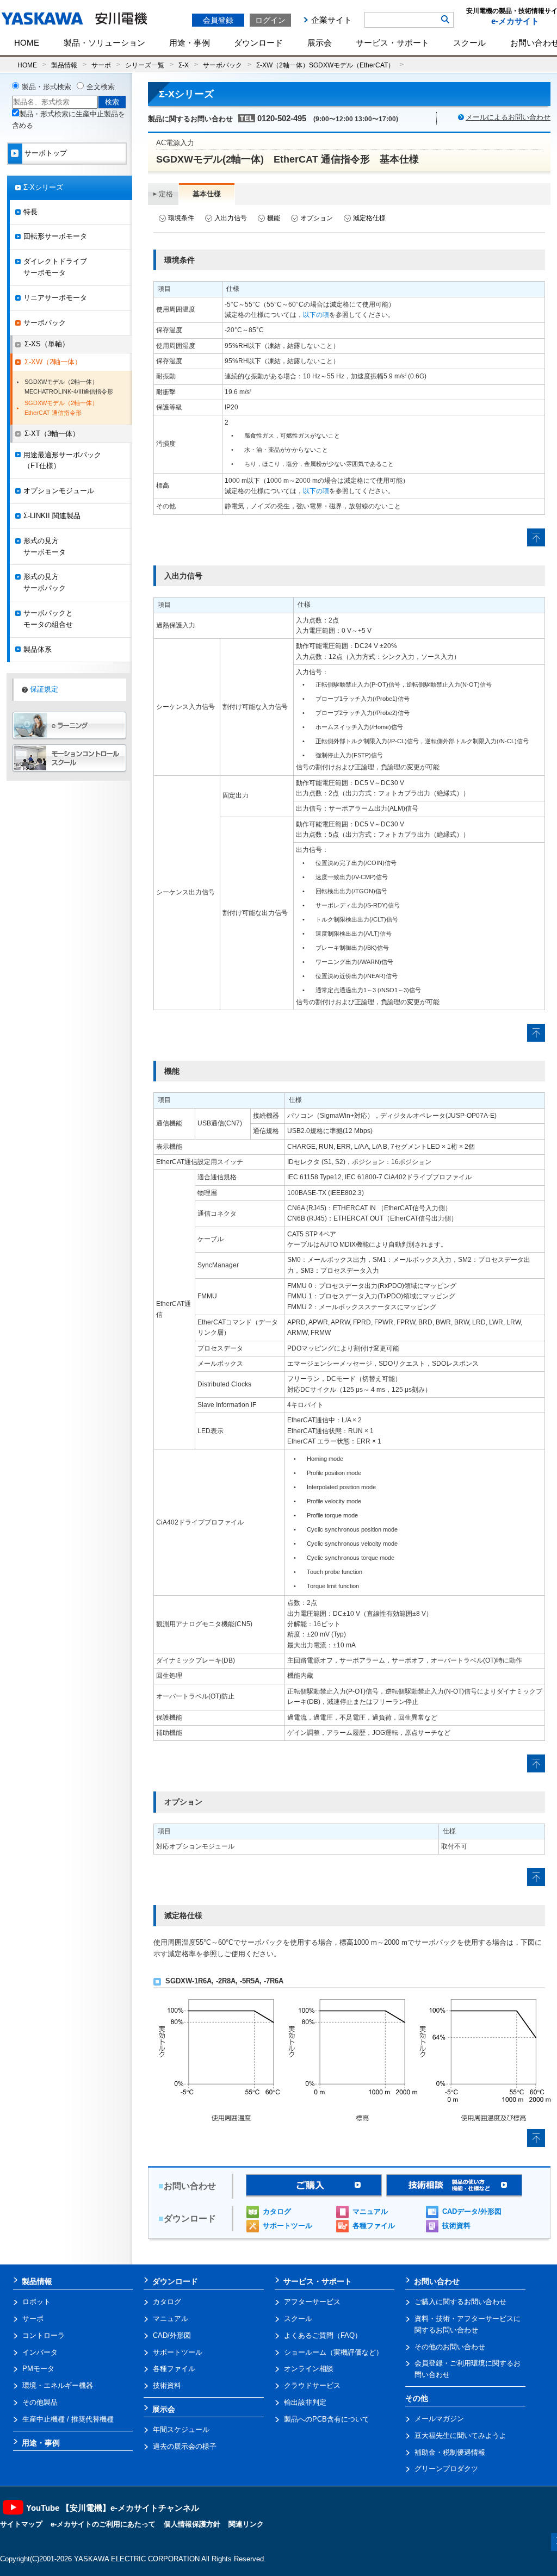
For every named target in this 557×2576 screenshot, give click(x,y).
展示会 (320, 43)
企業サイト (332, 20)
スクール (469, 43)
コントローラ (44, 2335)
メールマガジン (439, 2419)
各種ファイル (374, 2226)
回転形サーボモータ (55, 236)
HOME (27, 43)
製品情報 (64, 65)
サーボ (101, 65)
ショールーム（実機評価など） (333, 2352)
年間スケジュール (181, 2429)
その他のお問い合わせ (450, 2347)
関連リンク (246, 2524)
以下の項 (316, 315)
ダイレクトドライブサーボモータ (55, 267)
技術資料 (456, 2226)
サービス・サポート (392, 43)
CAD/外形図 (172, 2335)
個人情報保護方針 (192, 2524)
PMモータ (38, 2369)
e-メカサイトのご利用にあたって (103, 2524)
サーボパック (222, 65)
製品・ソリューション (104, 43)
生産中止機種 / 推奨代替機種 (68, 2419)
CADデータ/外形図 (472, 2211)
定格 (166, 194)
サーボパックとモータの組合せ (48, 619)
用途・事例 (190, 43)
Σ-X (184, 65)
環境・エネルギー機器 (58, 2385)
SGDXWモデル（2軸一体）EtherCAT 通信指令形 (61, 408)
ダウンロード (258, 43)
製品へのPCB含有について (327, 2419)
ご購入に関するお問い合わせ (460, 2302)
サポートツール (287, 2226)
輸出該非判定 (305, 2402)
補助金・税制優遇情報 (450, 2452)
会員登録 (218, 20)
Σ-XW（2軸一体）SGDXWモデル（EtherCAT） (325, 65)
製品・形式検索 (47, 87)
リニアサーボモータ (55, 298)
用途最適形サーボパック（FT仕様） (62, 461)
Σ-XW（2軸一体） (53, 362)
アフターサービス (312, 2302)
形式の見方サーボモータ (45, 546)
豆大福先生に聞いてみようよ (460, 2435)
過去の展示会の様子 (185, 2446)
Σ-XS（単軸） (47, 344)
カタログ (277, 2211)
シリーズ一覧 (145, 65)
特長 (30, 212)
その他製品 (40, 2402)
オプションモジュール (59, 491)
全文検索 (101, 87)
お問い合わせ (437, 2281)
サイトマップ (21, 2524)
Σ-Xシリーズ (43, 187)
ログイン (270, 20)
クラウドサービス (312, 2385)
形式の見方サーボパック (45, 582)
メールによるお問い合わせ (508, 117)
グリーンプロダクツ (446, 2469)
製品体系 (38, 649)
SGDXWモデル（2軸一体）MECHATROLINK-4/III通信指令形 (69, 387)
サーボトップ (46, 153)
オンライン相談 (309, 2369)
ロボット (36, 2302)
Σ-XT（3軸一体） (52, 434)
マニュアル (370, 2211)
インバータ (40, 2352)
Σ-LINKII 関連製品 (52, 516)
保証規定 (44, 689)
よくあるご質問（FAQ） (323, 2335)
